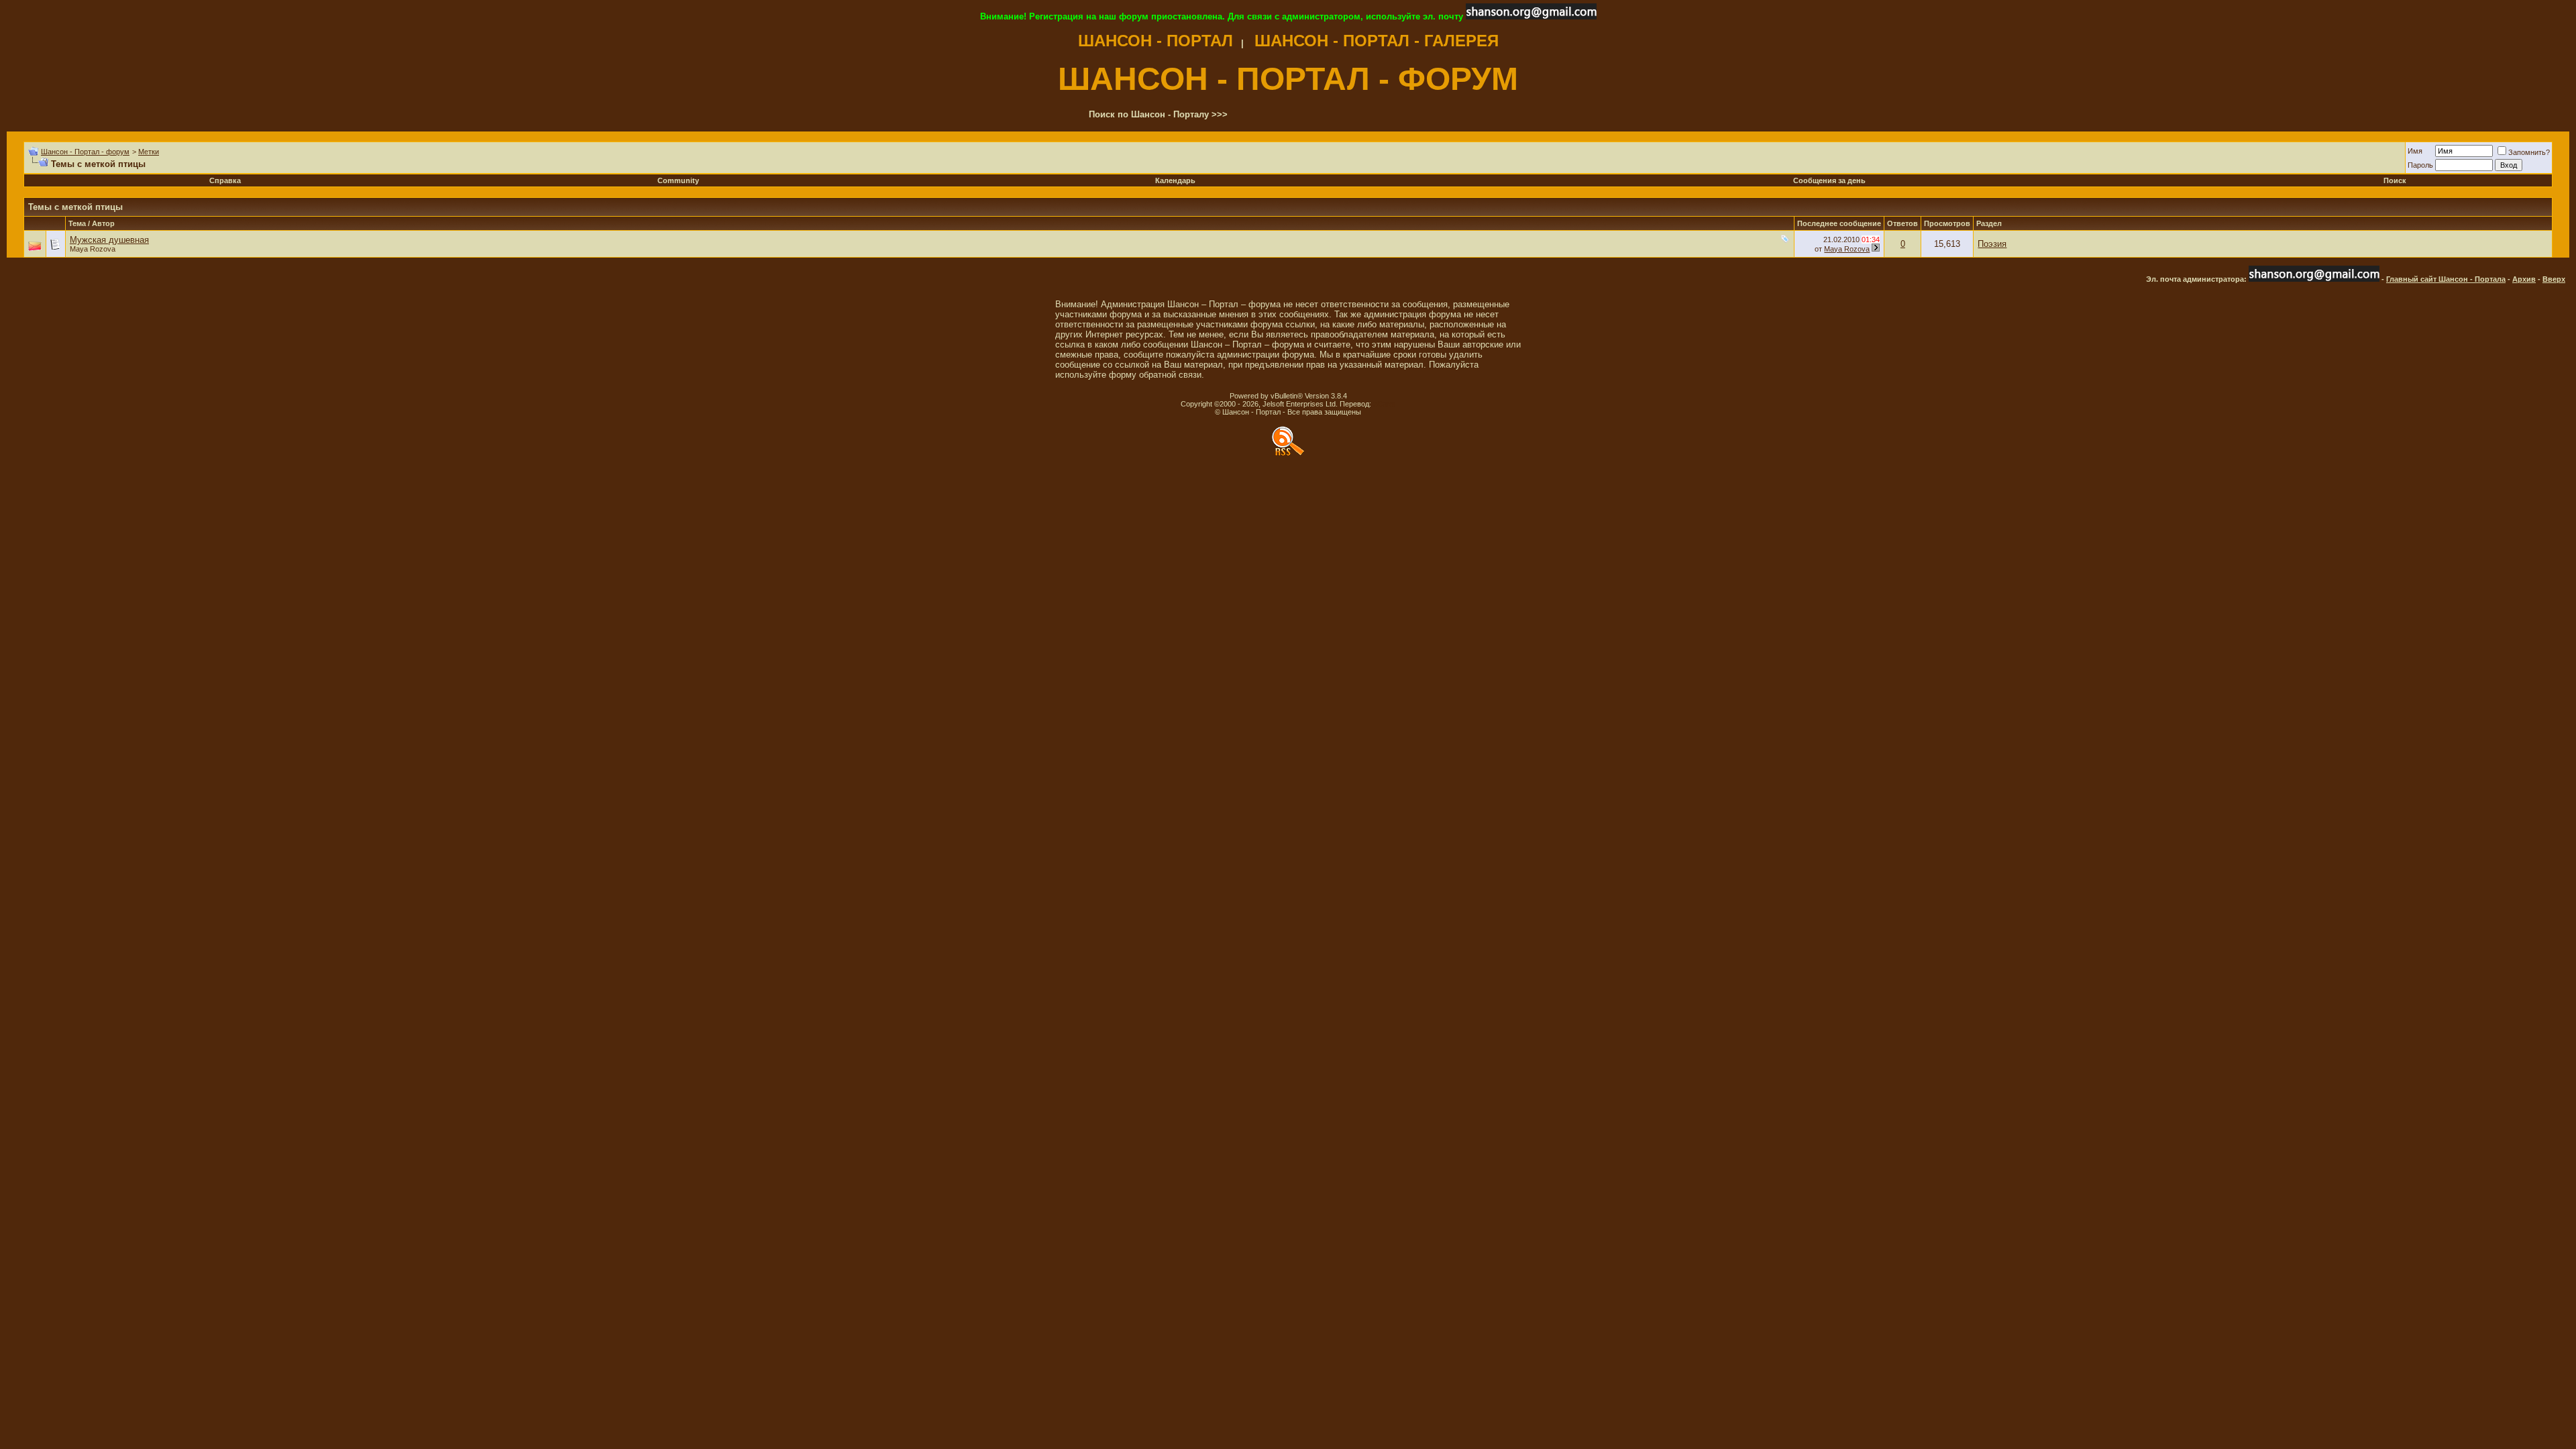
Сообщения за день (1829, 180)
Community (678, 180)
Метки (149, 152)
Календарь (1175, 180)
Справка (225, 180)
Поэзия (1992, 244)
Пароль (2420, 165)
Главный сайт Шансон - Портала (2446, 279)
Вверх (2554, 279)
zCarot (1384, 404)
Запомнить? (2529, 152)
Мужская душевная (109, 240)
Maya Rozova (93, 249)
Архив (2524, 279)
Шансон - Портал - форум (85, 152)
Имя (2415, 151)
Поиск (2395, 180)
